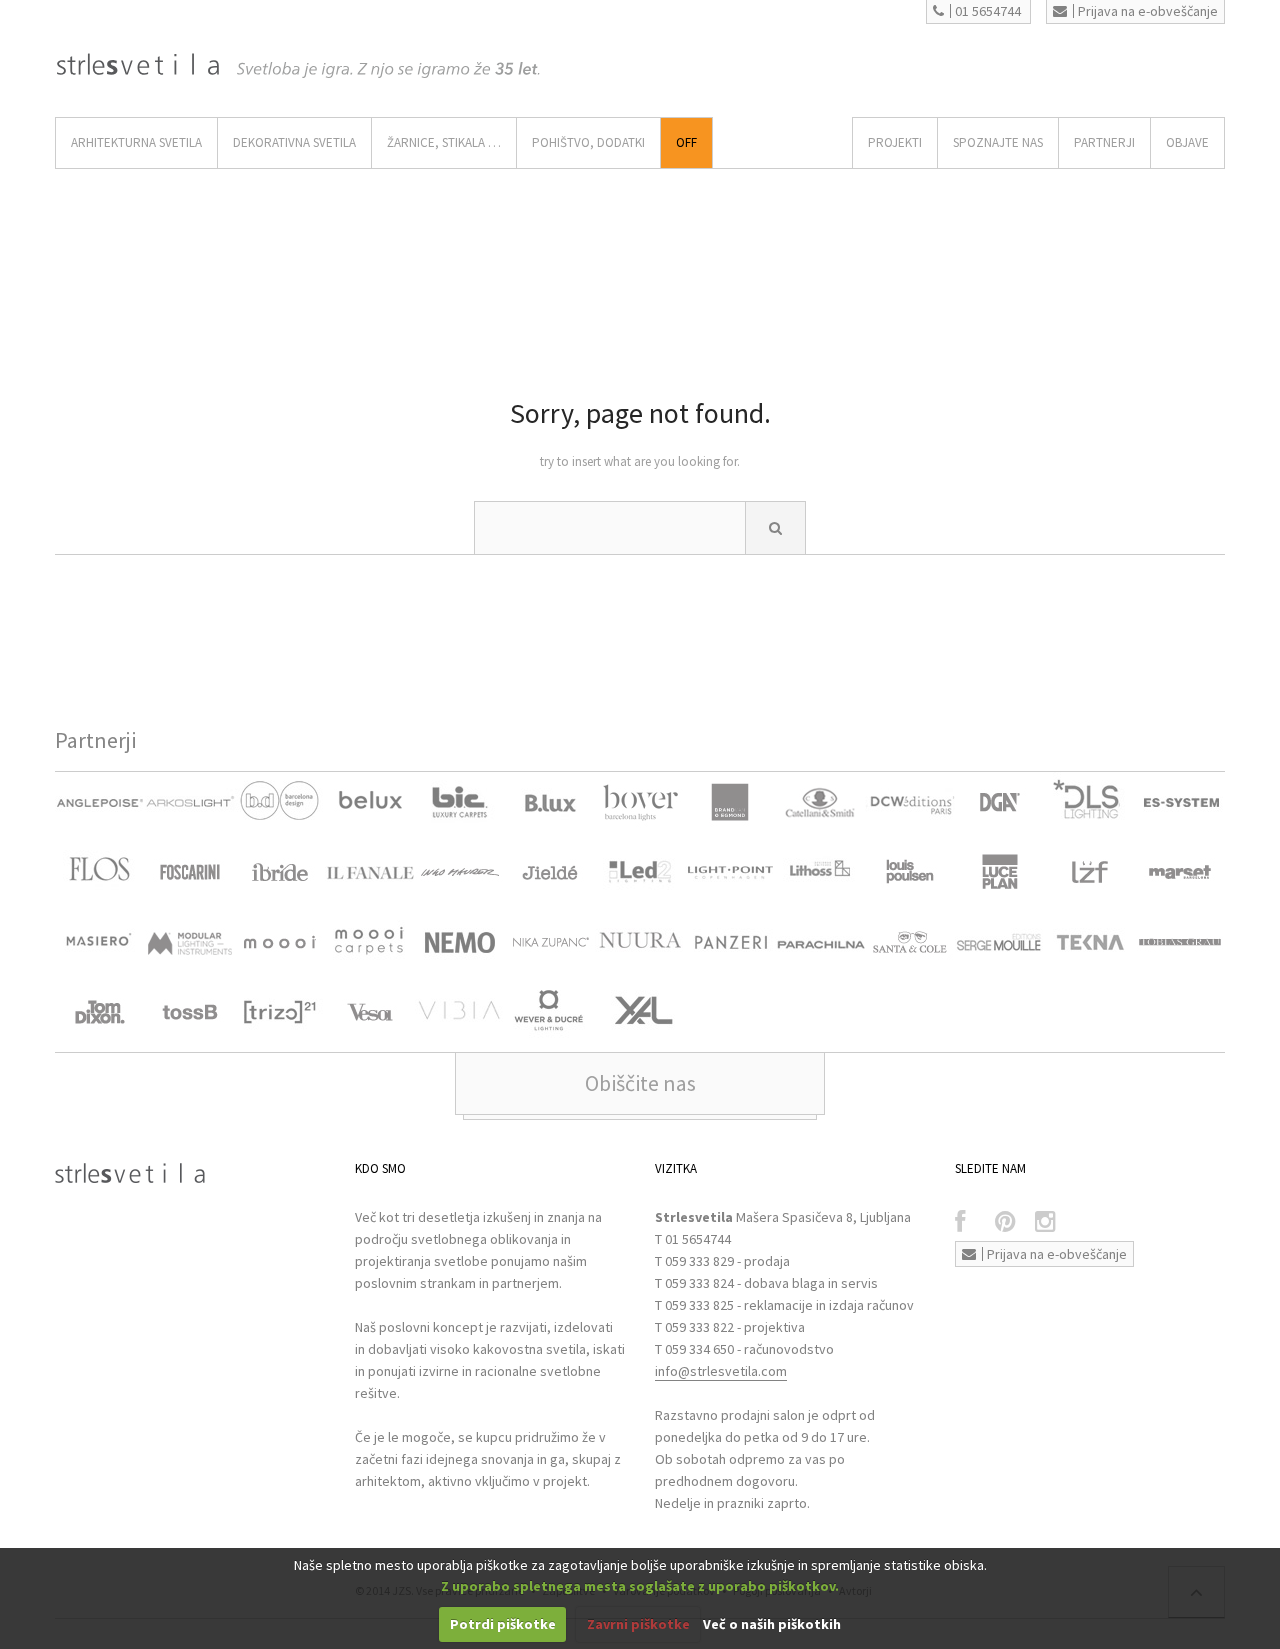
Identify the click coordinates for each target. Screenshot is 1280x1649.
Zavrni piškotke (638, 1624)
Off (686, 142)
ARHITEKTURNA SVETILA (136, 142)
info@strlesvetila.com (721, 1371)
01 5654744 (988, 11)
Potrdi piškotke (503, 1624)
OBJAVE (1187, 142)
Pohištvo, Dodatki (588, 142)
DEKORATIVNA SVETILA (294, 142)
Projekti (895, 142)
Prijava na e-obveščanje (1148, 11)
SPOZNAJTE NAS (998, 142)
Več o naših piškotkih (772, 1624)
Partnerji (1104, 142)
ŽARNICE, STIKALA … (444, 142)
